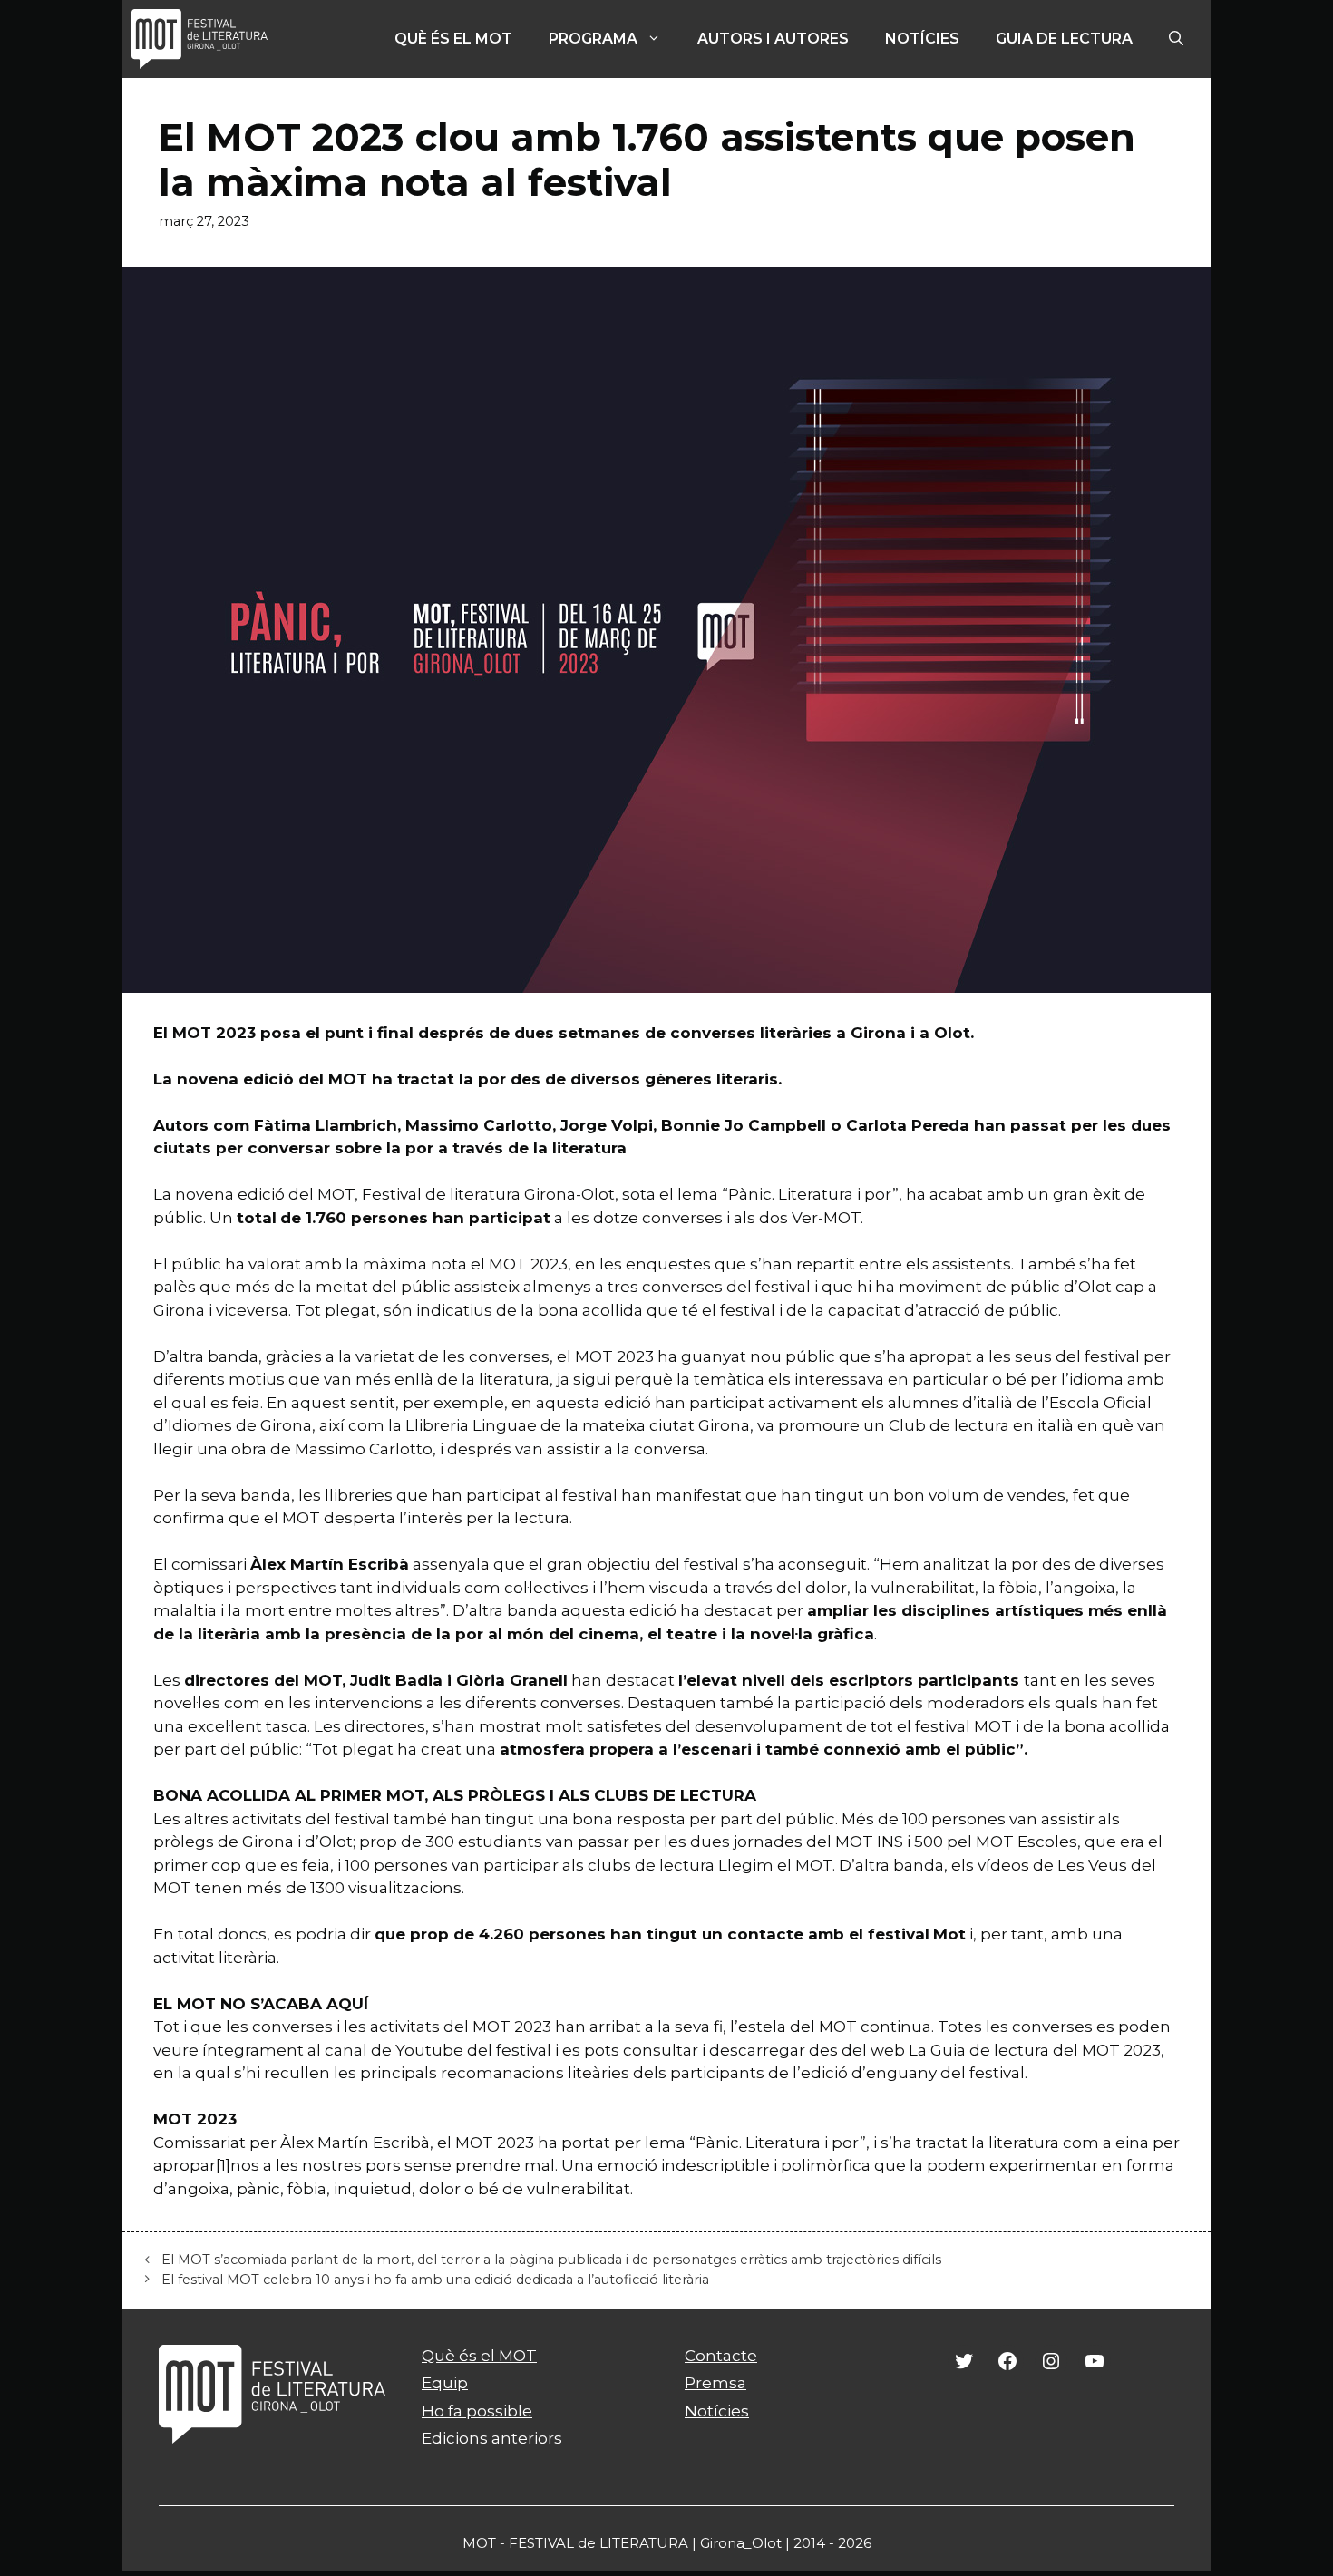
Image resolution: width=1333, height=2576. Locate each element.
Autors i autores (773, 39)
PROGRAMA (593, 39)
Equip (445, 2383)
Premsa (715, 2383)
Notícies (922, 39)
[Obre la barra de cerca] (1176, 39)
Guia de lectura (1064, 39)
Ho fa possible (477, 2411)
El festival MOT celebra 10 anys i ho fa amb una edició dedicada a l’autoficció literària (435, 2280)
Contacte (721, 2356)
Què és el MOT (453, 39)
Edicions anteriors (492, 2438)
